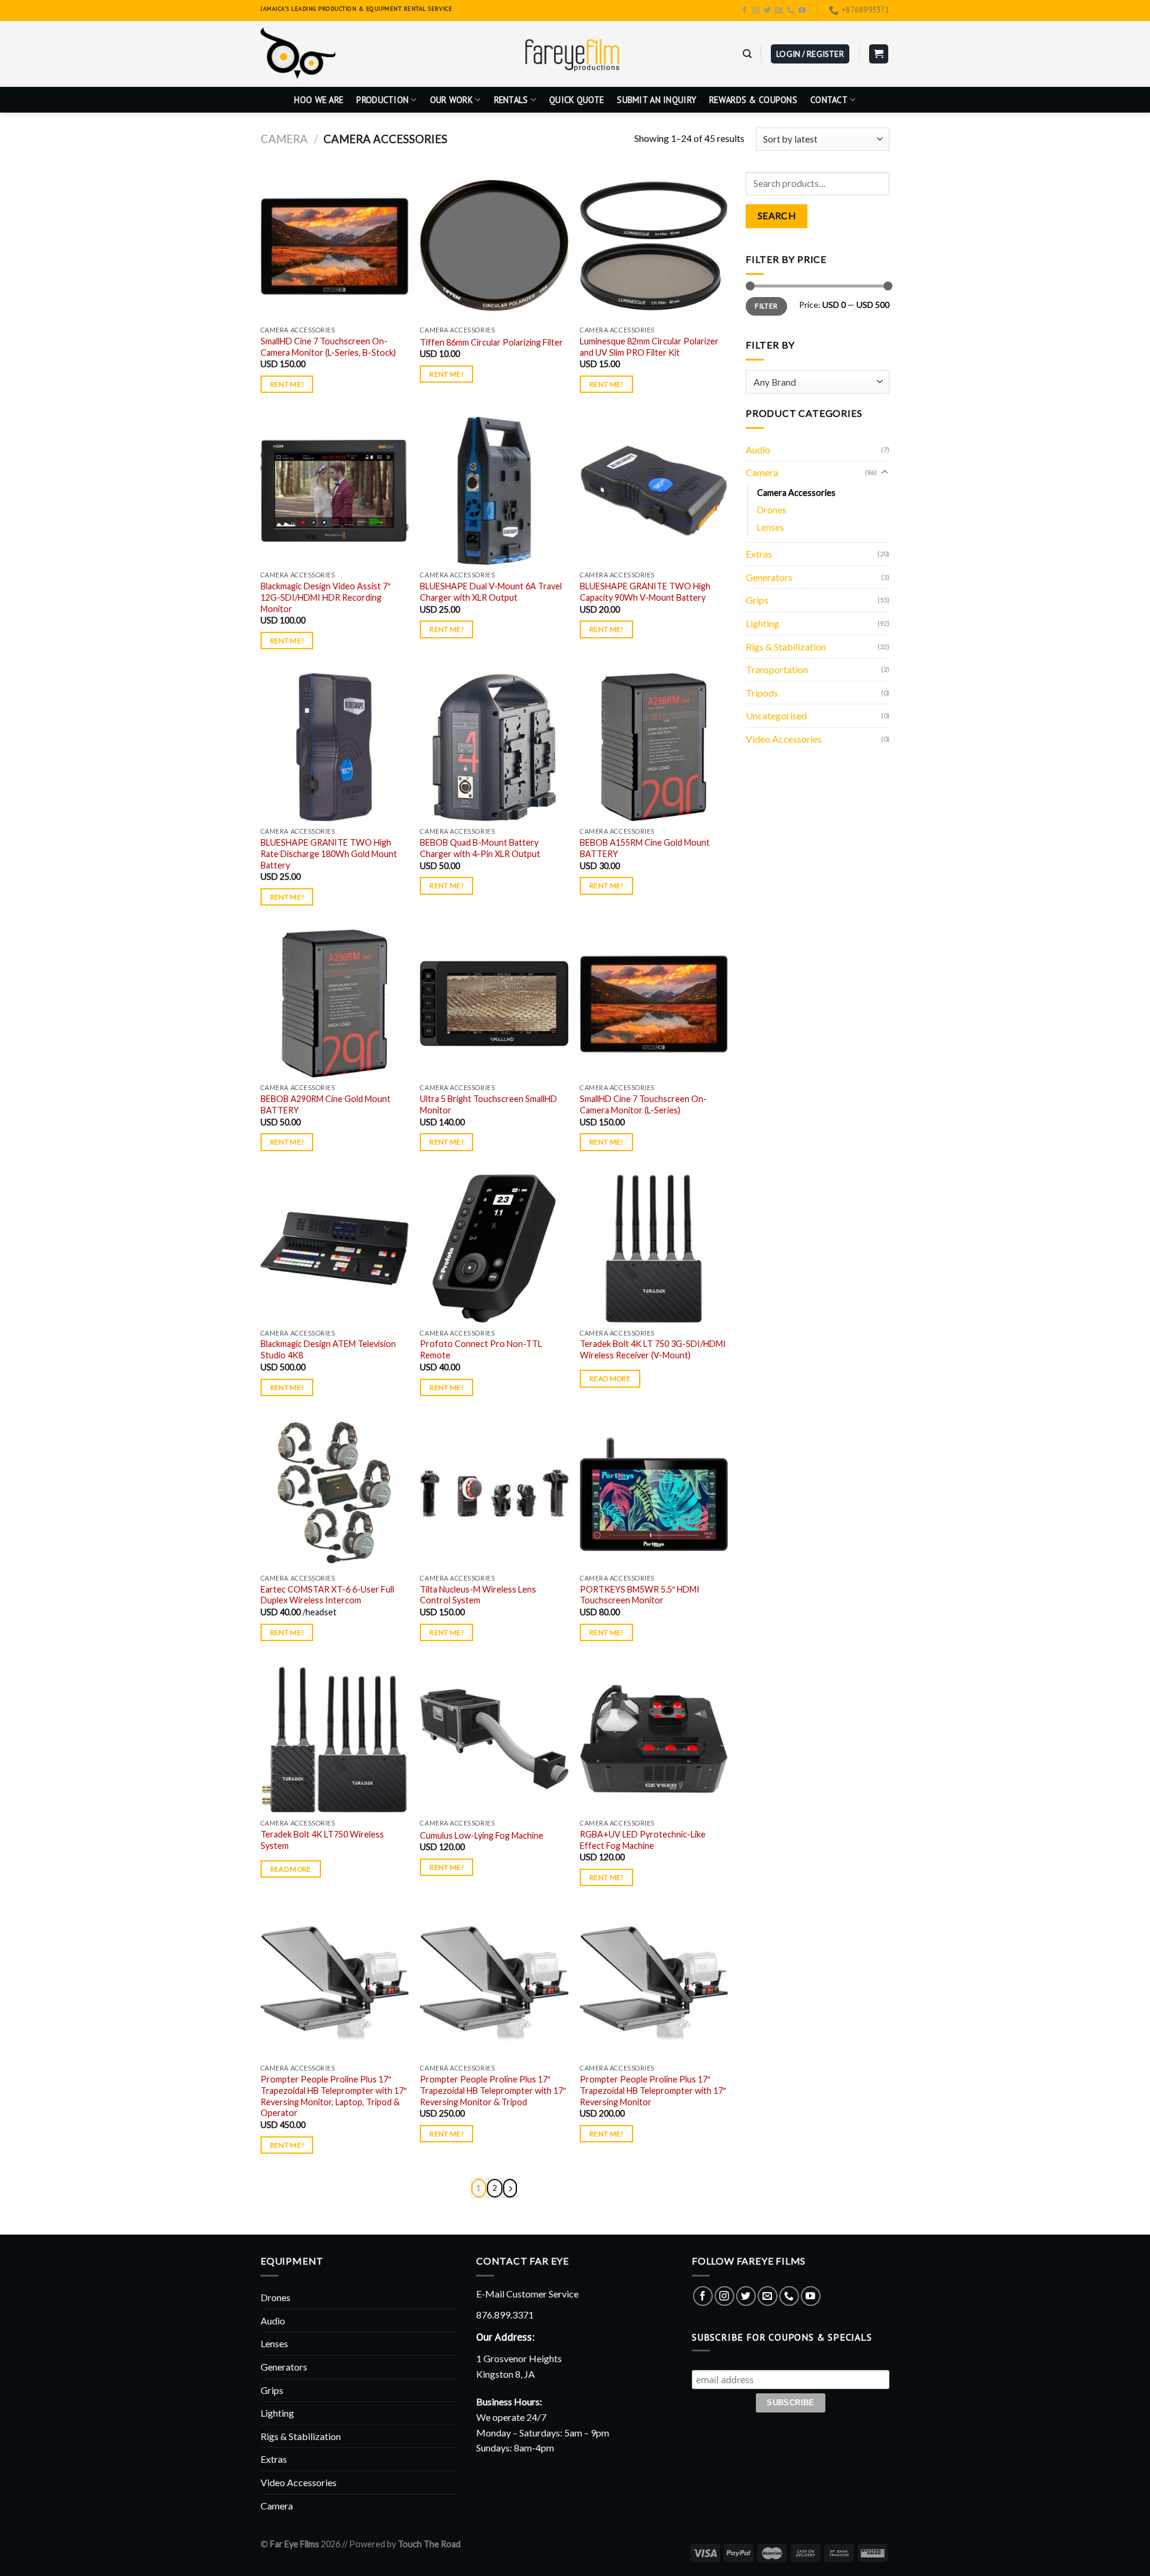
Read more (610, 1378)
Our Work (451, 100)
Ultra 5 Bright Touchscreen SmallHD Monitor (488, 1104)
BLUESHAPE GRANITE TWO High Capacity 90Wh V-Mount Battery (645, 592)
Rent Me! (287, 384)
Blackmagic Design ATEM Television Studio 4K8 (328, 1349)
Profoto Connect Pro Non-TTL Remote (481, 1349)
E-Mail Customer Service (527, 2294)
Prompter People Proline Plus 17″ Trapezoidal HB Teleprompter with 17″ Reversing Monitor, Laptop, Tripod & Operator (334, 2096)
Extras (759, 554)
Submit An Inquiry (656, 100)
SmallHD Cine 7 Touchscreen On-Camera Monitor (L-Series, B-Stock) (328, 347)
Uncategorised (776, 715)
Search (777, 216)
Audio (758, 449)
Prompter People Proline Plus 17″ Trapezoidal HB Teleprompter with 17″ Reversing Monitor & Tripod (493, 2090)
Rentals (511, 100)
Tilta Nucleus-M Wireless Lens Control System (478, 1595)
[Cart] (879, 54)
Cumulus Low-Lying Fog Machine (482, 1835)
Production (382, 100)
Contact (829, 100)
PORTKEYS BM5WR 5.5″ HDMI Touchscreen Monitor (640, 1595)
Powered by (405, 2544)
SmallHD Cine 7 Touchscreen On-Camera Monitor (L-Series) (643, 1104)
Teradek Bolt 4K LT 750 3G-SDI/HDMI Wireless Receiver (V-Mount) (653, 1349)
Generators (769, 577)
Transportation (777, 669)
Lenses (771, 527)
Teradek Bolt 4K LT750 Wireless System (322, 1840)
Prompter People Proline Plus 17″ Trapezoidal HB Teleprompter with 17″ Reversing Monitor (653, 2090)
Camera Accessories (796, 493)
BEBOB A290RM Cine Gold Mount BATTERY (326, 1104)
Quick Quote (576, 100)
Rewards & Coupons (753, 100)
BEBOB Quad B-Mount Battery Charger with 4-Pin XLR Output (480, 848)
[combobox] (818, 382)
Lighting (762, 623)
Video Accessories (784, 739)
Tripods (762, 693)
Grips (757, 600)
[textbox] (815, 382)
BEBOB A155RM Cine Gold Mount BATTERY (645, 848)
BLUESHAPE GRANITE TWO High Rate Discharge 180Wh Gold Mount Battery (329, 853)
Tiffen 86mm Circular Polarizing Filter (491, 342)
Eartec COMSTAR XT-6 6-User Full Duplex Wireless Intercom (327, 1595)
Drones (772, 510)
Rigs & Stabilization (786, 647)
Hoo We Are (319, 100)
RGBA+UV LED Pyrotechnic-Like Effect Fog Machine (643, 1840)
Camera (284, 139)
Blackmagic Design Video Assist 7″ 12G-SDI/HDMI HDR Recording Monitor (326, 597)
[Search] (747, 54)
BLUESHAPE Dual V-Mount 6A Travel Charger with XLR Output (491, 592)
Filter (766, 306)
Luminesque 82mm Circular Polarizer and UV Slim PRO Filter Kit (649, 347)
